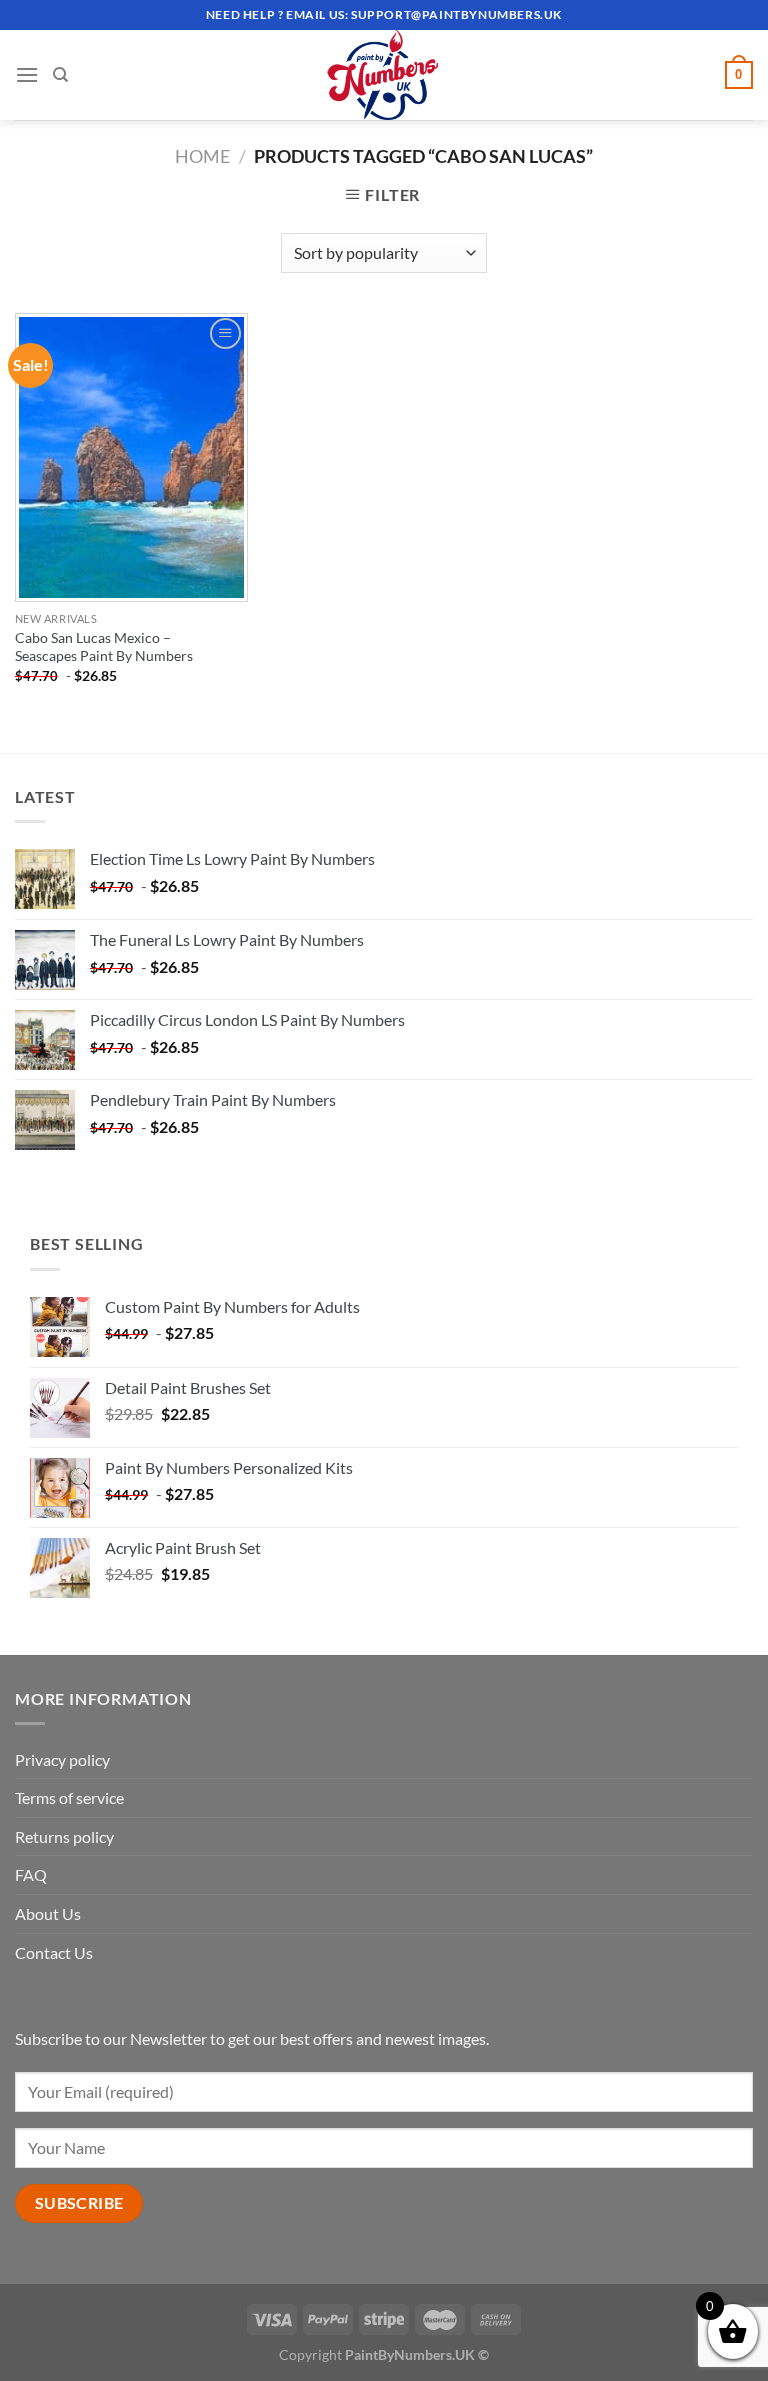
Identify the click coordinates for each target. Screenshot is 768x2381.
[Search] (60, 75)
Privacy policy (62, 1759)
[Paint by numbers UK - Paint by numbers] (384, 75)
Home (202, 156)
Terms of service (69, 1797)
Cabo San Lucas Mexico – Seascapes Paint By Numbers (104, 647)
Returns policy (64, 1836)
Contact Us (54, 1952)
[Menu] (27, 74)
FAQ (31, 1874)
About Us (48, 1913)
